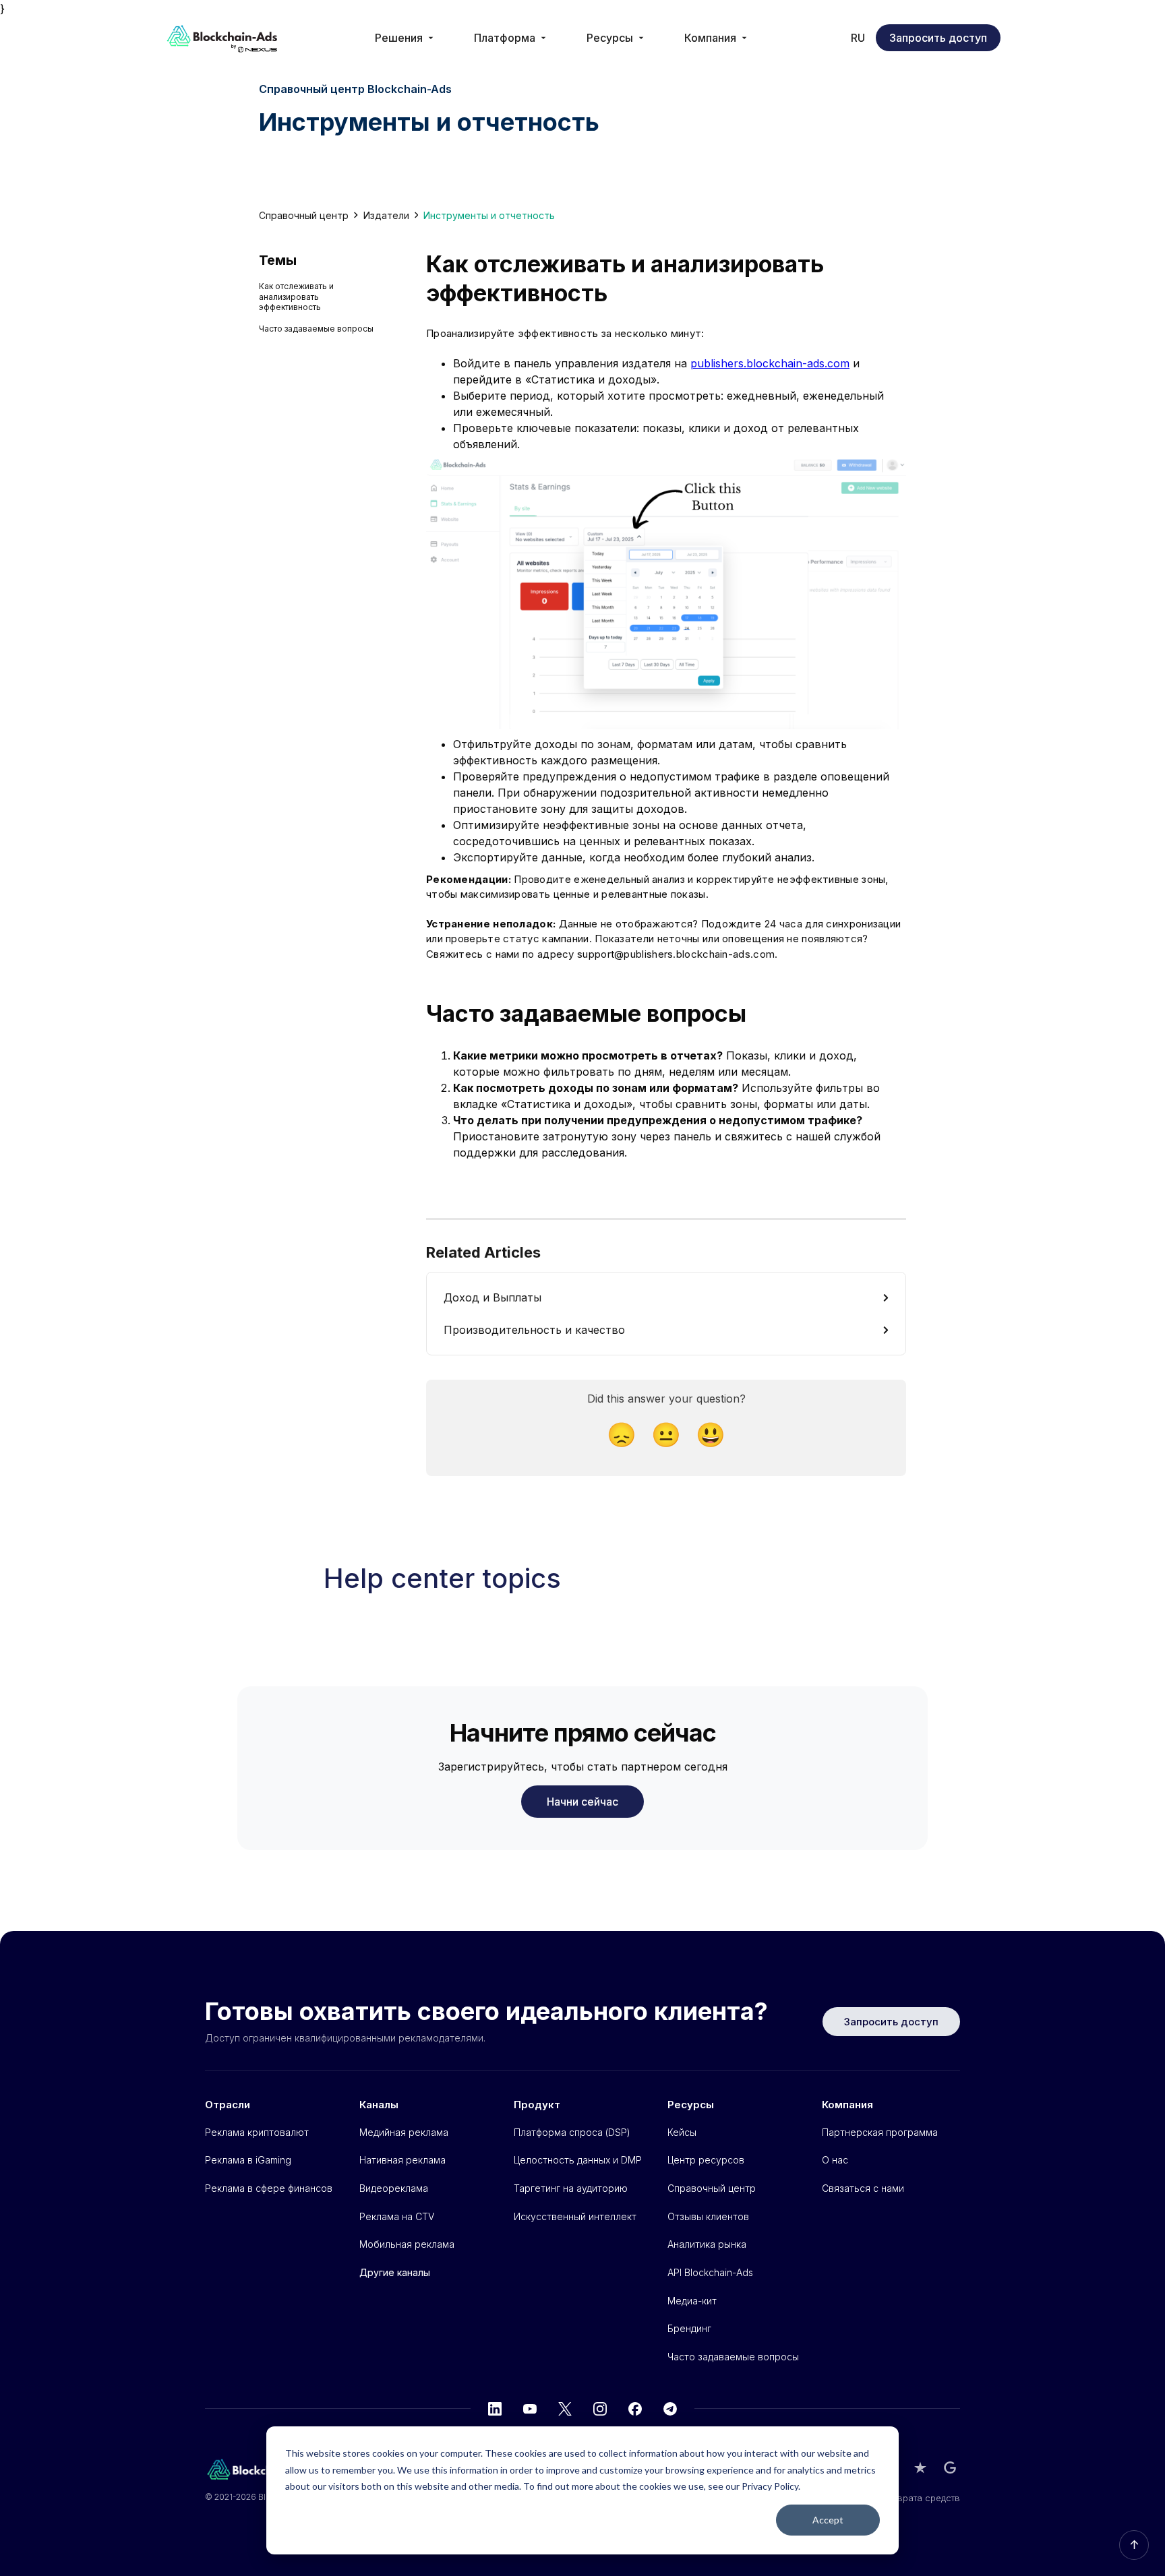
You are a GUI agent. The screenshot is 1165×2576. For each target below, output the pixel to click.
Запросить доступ (938, 38)
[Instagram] (600, 2409)
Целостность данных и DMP (578, 2160)
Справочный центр (304, 215)
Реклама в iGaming (248, 2160)
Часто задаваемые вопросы (316, 329)
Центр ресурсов (706, 2160)
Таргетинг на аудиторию (571, 2188)
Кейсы (682, 2132)
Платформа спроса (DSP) (572, 2132)
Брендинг (689, 2328)
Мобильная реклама (407, 2244)
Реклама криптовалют (257, 2132)
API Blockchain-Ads (710, 2272)
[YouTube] (530, 2409)
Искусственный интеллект (575, 2216)
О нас (835, 2160)
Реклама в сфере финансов (269, 2188)
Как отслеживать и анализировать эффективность (296, 297)
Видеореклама (394, 2188)
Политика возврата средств (899, 2498)
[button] (406, 38)
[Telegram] (670, 2409)
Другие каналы (395, 2272)
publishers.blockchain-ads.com (770, 363)
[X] (565, 2409)
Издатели (386, 215)
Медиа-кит (692, 2301)
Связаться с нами (863, 2188)
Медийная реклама (404, 2132)
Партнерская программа (880, 2132)
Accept (828, 2520)
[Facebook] (635, 2409)
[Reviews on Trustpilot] (920, 2467)
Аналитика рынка (707, 2244)
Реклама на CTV (397, 2216)
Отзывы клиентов (708, 2216)
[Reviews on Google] (950, 2467)
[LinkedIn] (495, 2409)
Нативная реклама (402, 2160)
